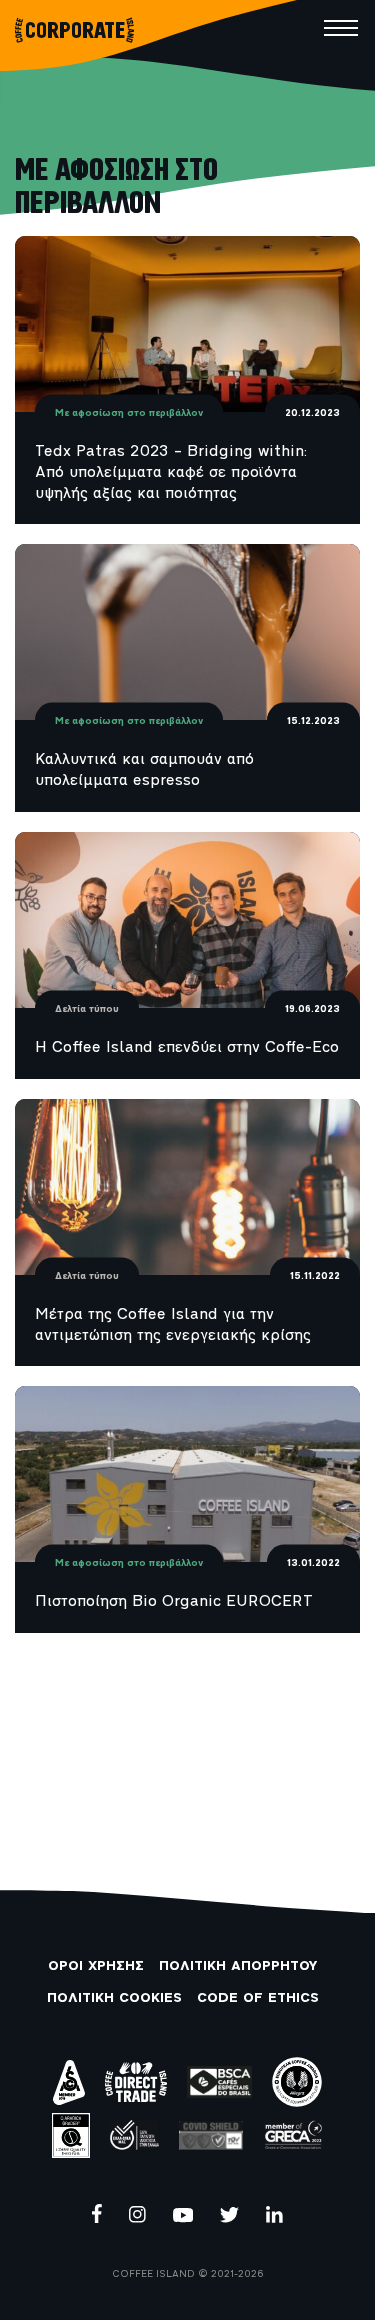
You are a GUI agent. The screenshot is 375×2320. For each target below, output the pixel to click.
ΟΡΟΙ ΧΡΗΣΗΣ (96, 1966)
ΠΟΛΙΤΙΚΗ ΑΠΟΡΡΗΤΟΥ (238, 1966)
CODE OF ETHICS (258, 1998)
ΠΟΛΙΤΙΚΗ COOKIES (114, 1998)
